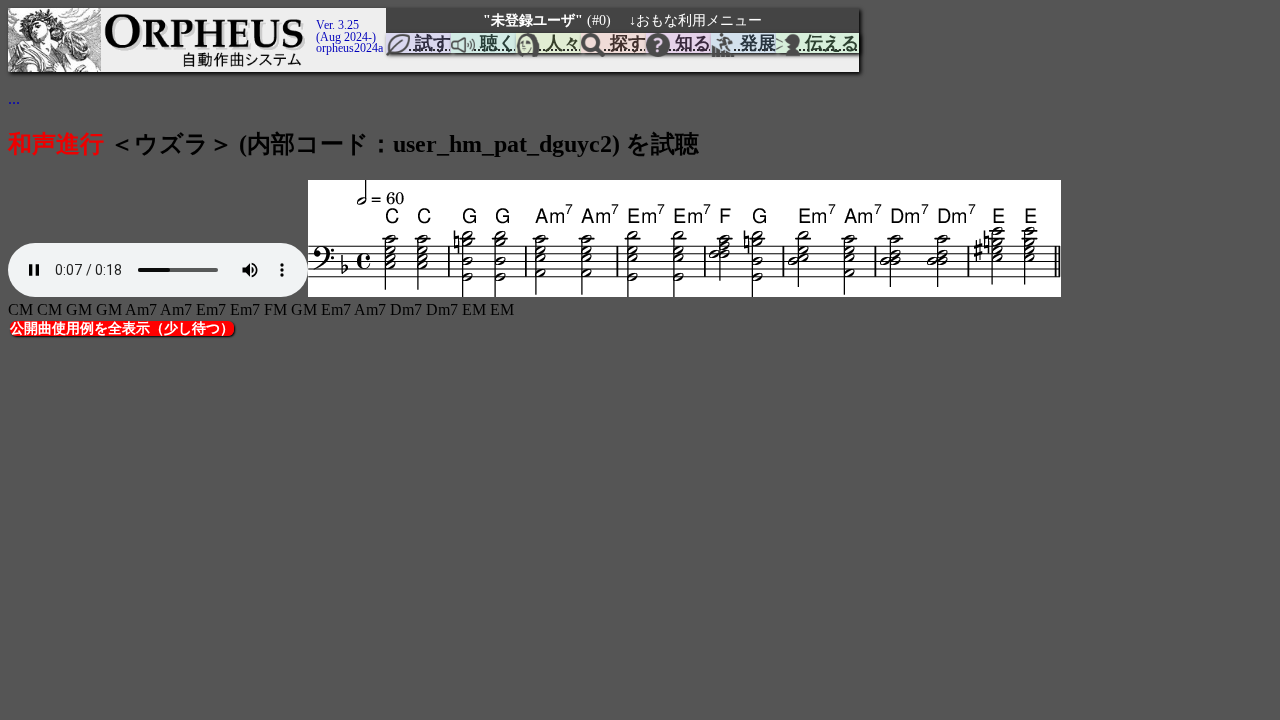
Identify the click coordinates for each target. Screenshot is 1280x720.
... (14, 98)
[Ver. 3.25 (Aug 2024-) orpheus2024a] (313, 17)
